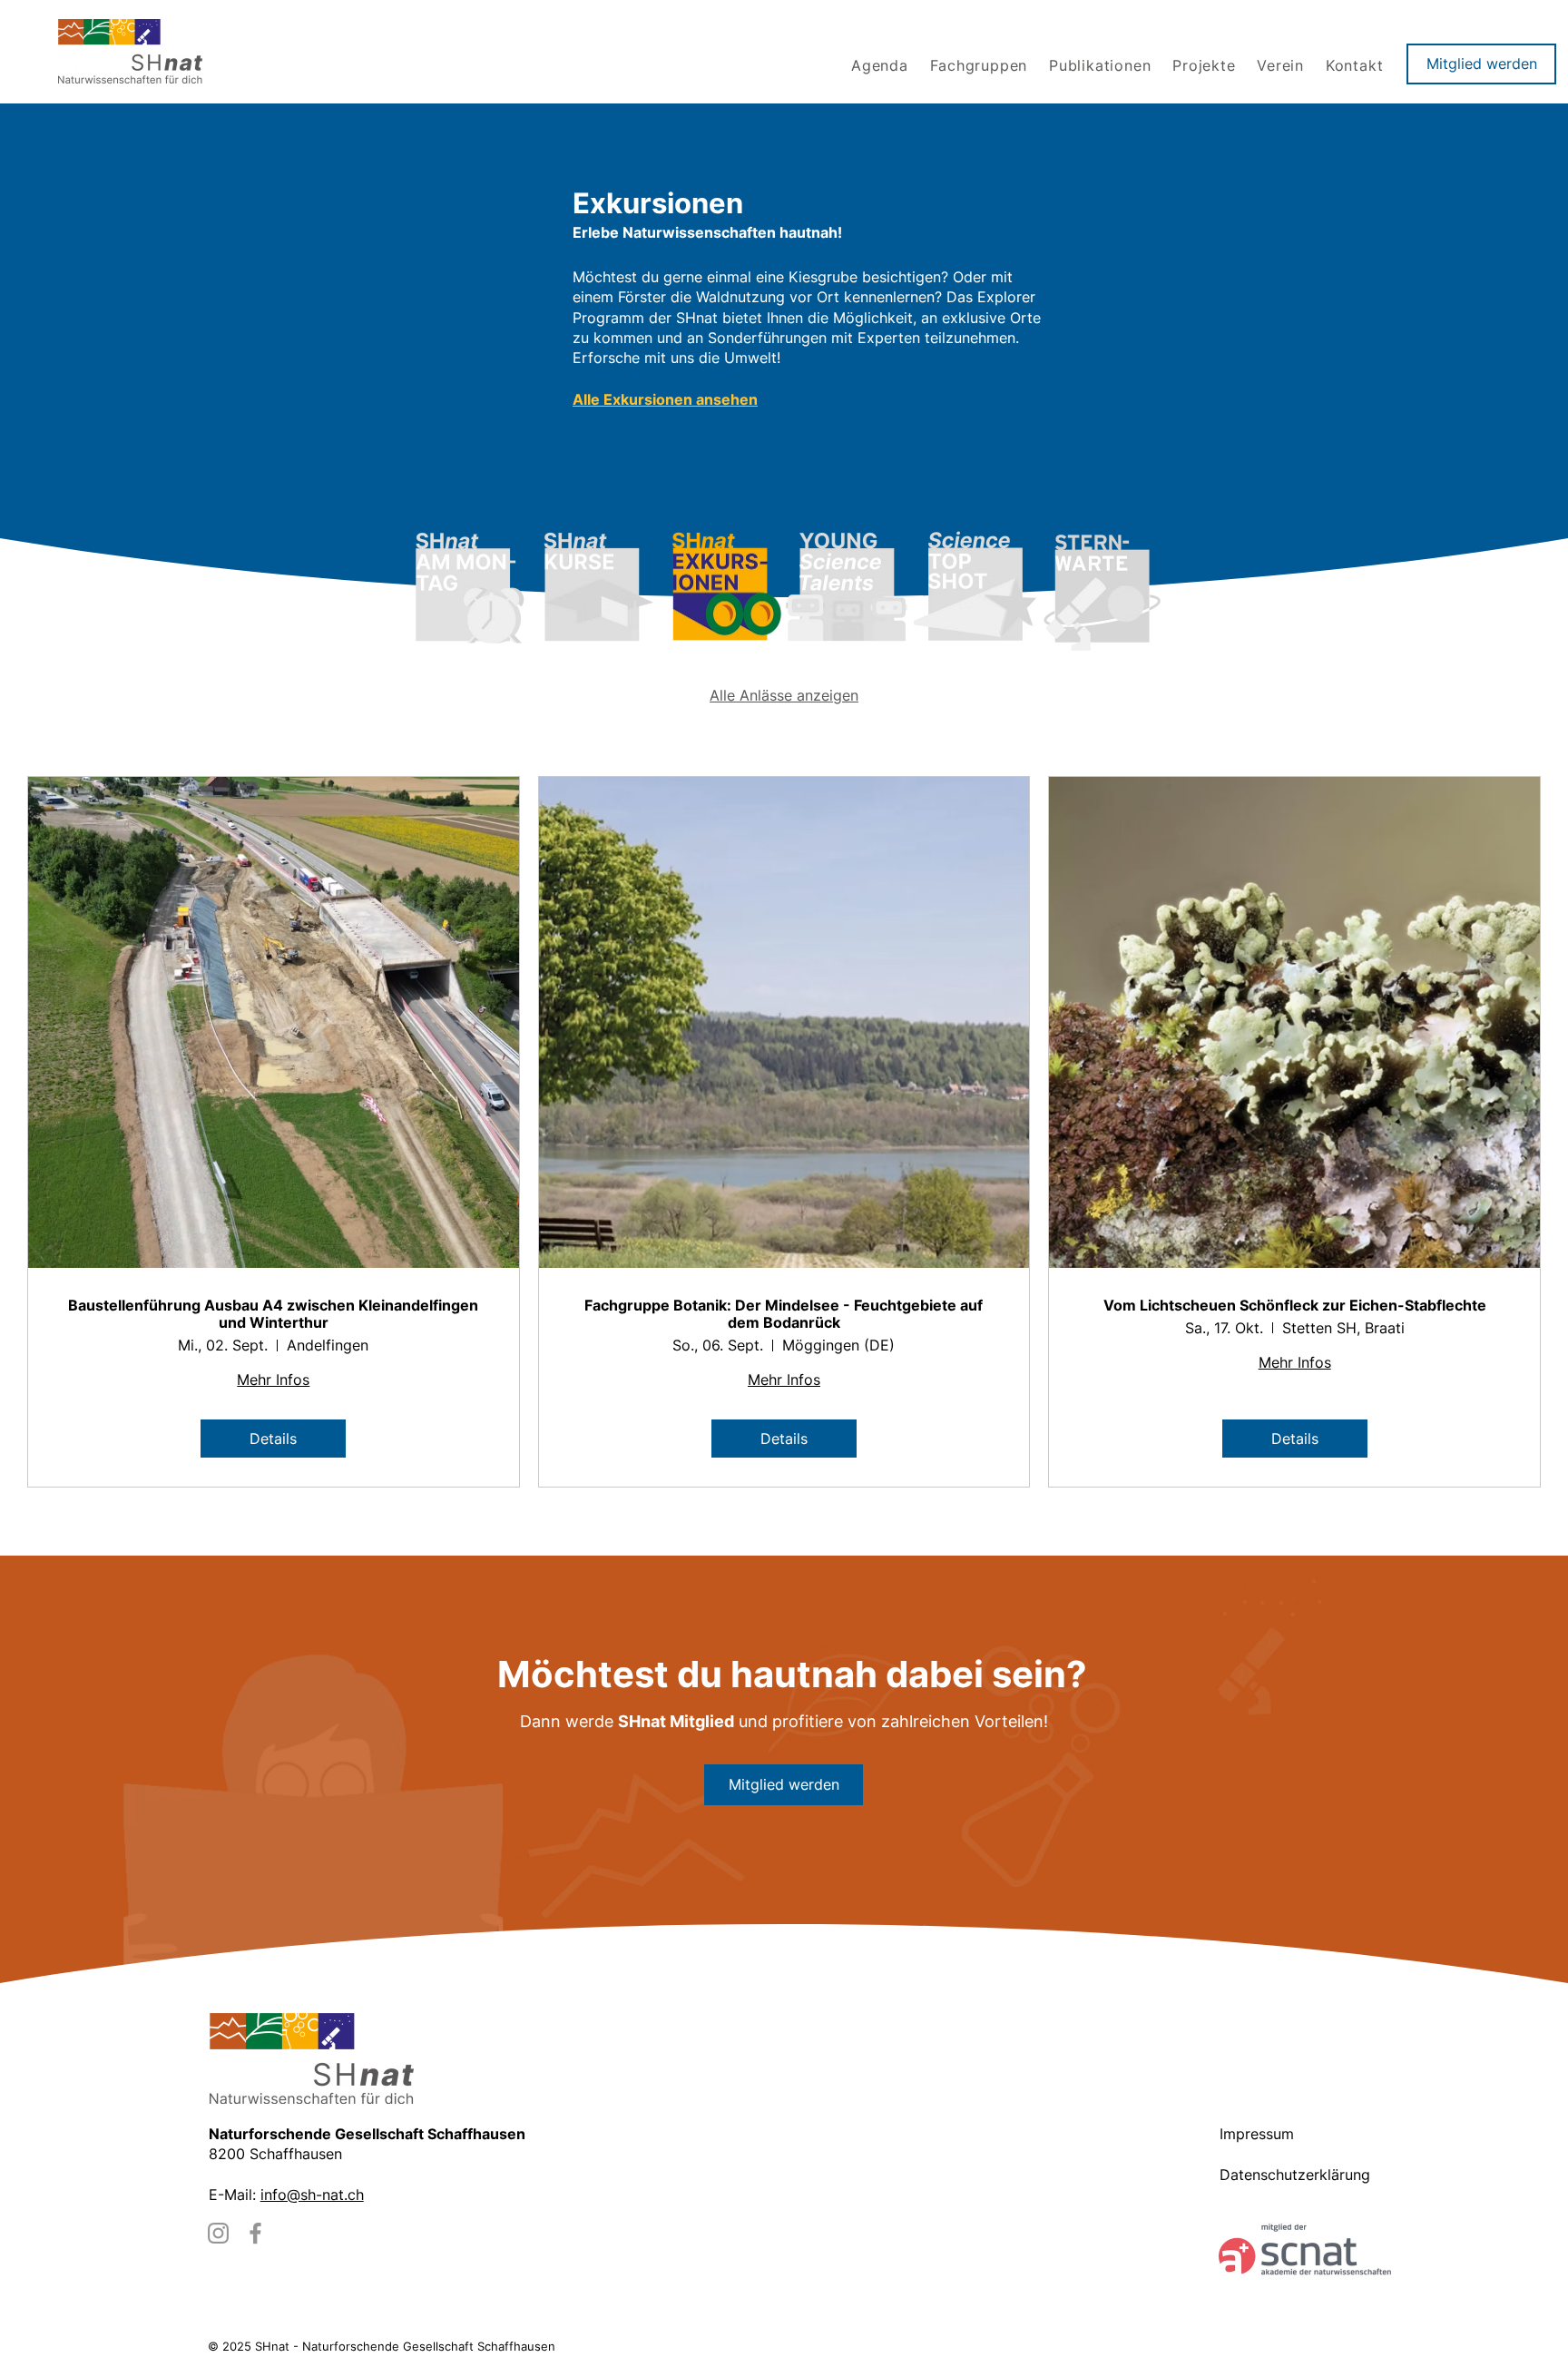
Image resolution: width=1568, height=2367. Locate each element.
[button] (981, 65)
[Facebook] (255, 2233)
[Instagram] (218, 2233)
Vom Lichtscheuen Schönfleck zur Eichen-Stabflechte (1295, 1306)
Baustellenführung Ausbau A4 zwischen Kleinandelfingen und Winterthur (273, 1314)
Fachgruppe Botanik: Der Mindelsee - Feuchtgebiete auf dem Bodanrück (784, 1314)
